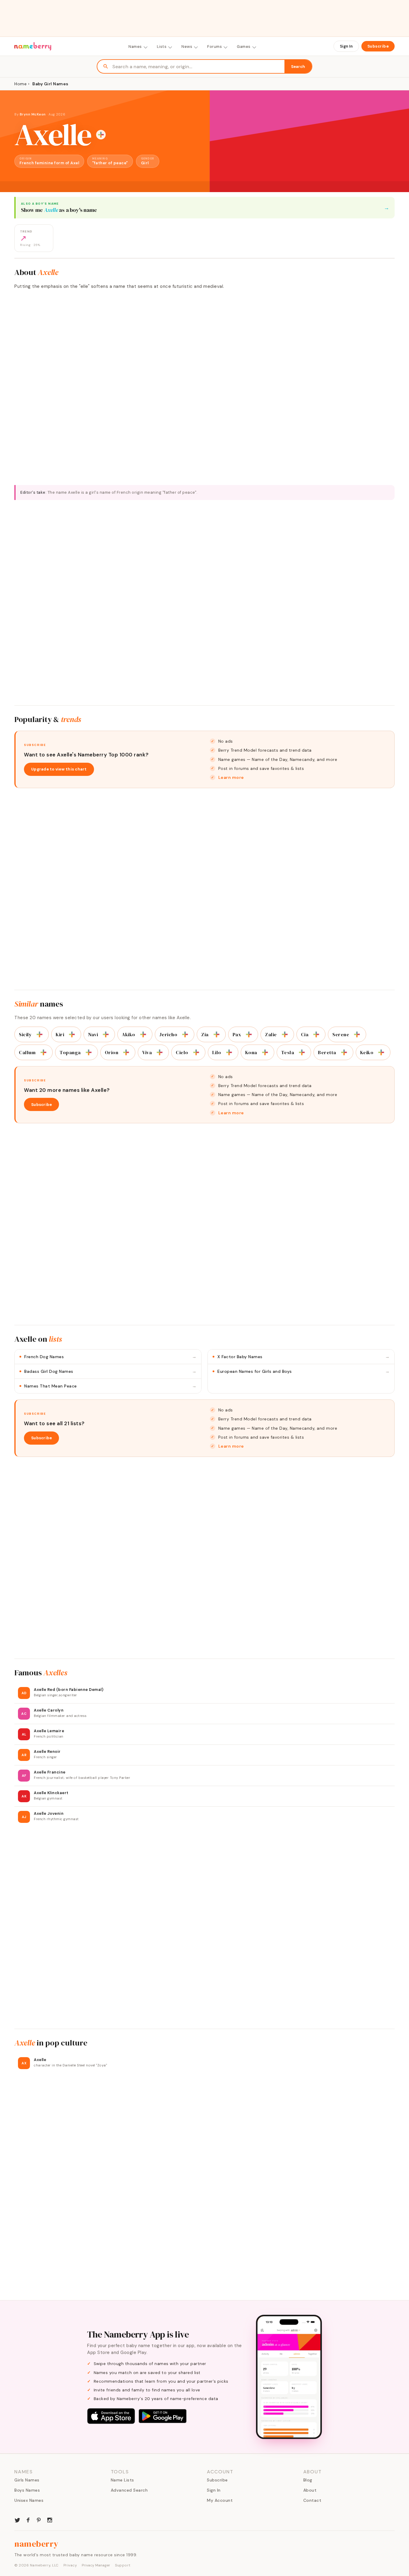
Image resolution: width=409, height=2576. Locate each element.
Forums (215, 47)
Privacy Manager (96, 2565)
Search (298, 67)
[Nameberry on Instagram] (50, 2519)
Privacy (70, 2565)
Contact (312, 2500)
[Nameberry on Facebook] (28, 2519)
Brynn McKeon (33, 114)
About (310, 2490)
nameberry (37, 2544)
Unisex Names (29, 2500)
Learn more (231, 777)
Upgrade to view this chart (59, 769)
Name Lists (122, 2480)
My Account (220, 2500)
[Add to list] (101, 135)
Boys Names (27, 2490)
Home (21, 84)
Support (123, 2565)
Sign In (346, 46)
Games (244, 47)
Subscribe (378, 46)
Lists (162, 47)
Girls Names (27, 2480)
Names (135, 47)
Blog (308, 2480)
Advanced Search (129, 2490)
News (187, 47)
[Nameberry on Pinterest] (39, 2519)
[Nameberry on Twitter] (17, 2519)
